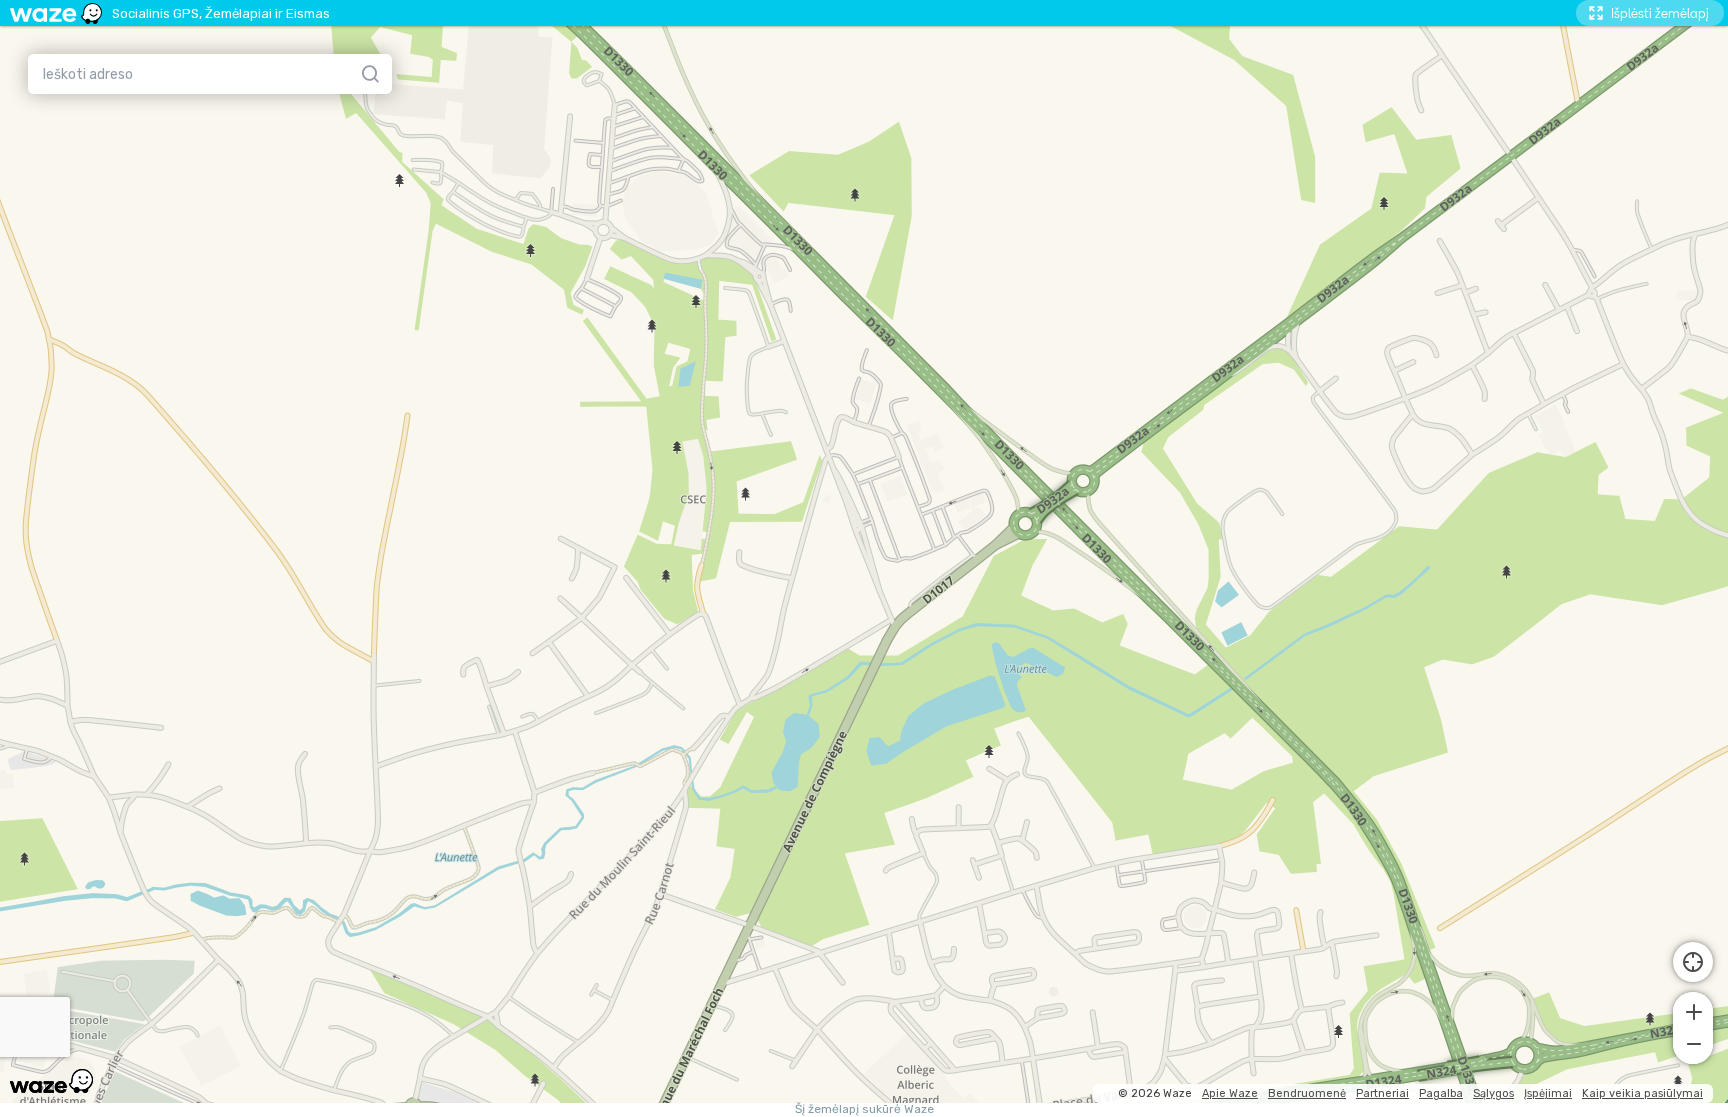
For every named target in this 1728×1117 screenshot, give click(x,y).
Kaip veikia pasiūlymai (1642, 1093)
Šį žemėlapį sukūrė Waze (864, 1109)
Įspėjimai (1548, 1093)
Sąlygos (1493, 1093)
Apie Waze (1230, 1093)
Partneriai (1382, 1093)
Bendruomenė (1307, 1093)
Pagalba (1441, 1093)
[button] (1693, 1010)
